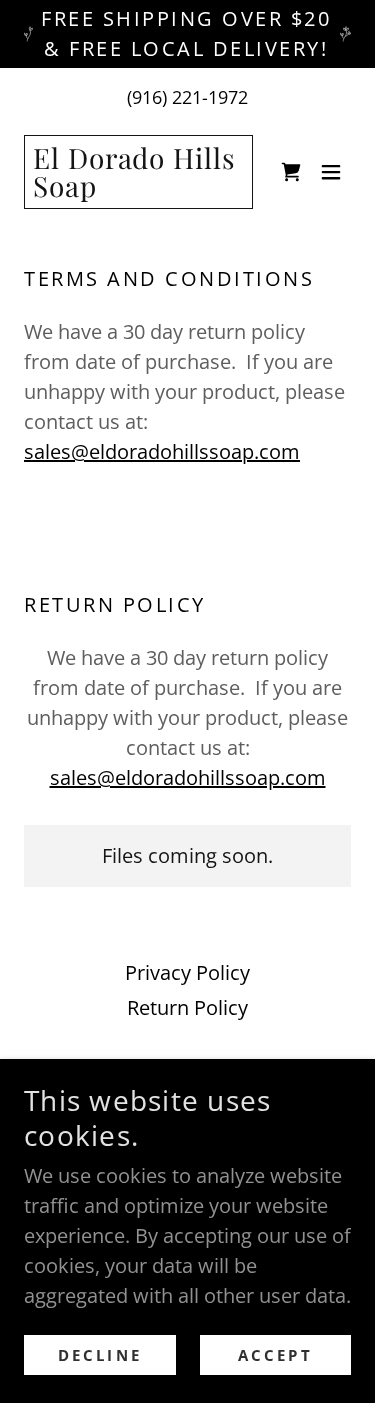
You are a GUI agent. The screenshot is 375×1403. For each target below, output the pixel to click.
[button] (331, 172)
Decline (100, 1355)
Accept (275, 1355)
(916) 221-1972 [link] (187, 97)
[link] (138, 189)
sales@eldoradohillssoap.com (162, 451)
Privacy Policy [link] (187, 972)
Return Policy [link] (187, 1007)
